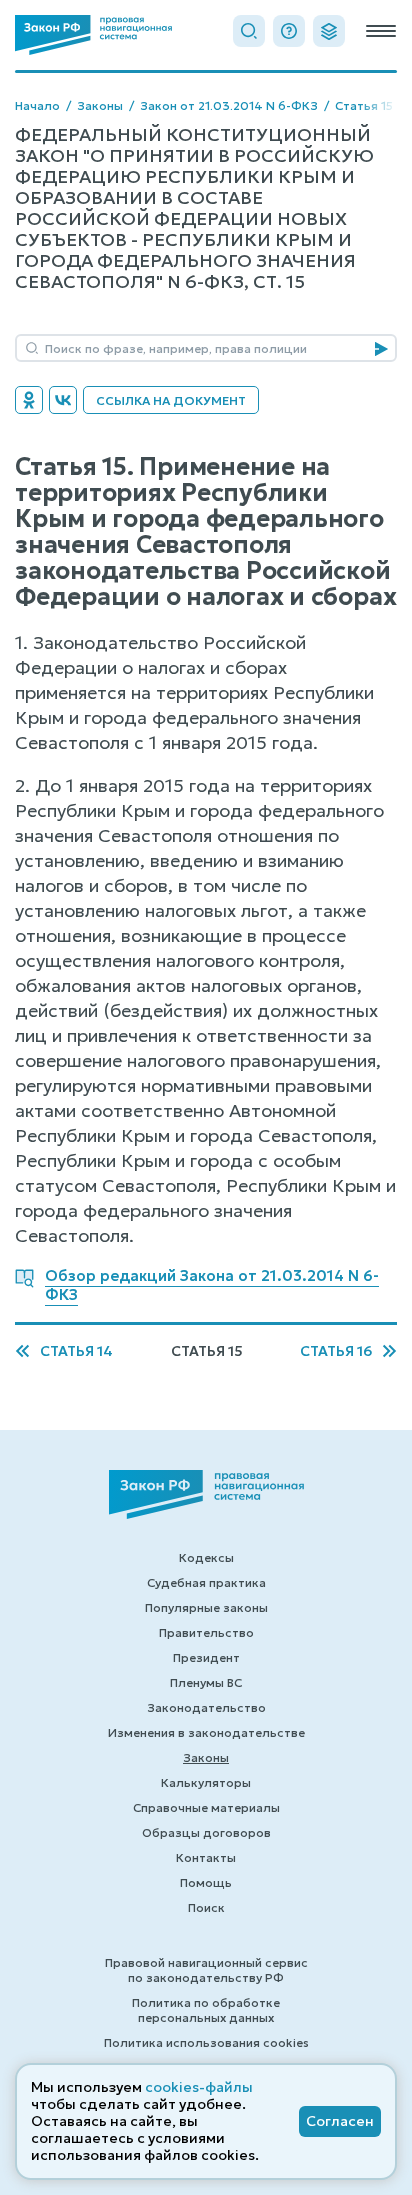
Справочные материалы (206, 1807)
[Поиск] (249, 31)
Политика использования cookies (206, 2042)
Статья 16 (336, 1351)
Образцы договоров (206, 1832)
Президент (206, 1657)
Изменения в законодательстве (206, 1732)
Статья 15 (364, 105)
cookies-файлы (199, 2087)
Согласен (340, 2121)
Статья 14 (76, 1351)
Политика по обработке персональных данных (206, 2010)
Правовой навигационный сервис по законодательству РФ (206, 1970)
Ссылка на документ (171, 400)
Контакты (206, 1857)
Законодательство (206, 1707)
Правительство (206, 1632)
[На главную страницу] (93, 35)
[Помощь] (289, 31)
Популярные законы (206, 1607)
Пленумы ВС (206, 1682)
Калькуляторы (206, 1782)
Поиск (206, 1907)
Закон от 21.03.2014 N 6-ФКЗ (229, 105)
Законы (100, 105)
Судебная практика (206, 1582)
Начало (37, 105)
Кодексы (206, 1557)
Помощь (206, 1882)
